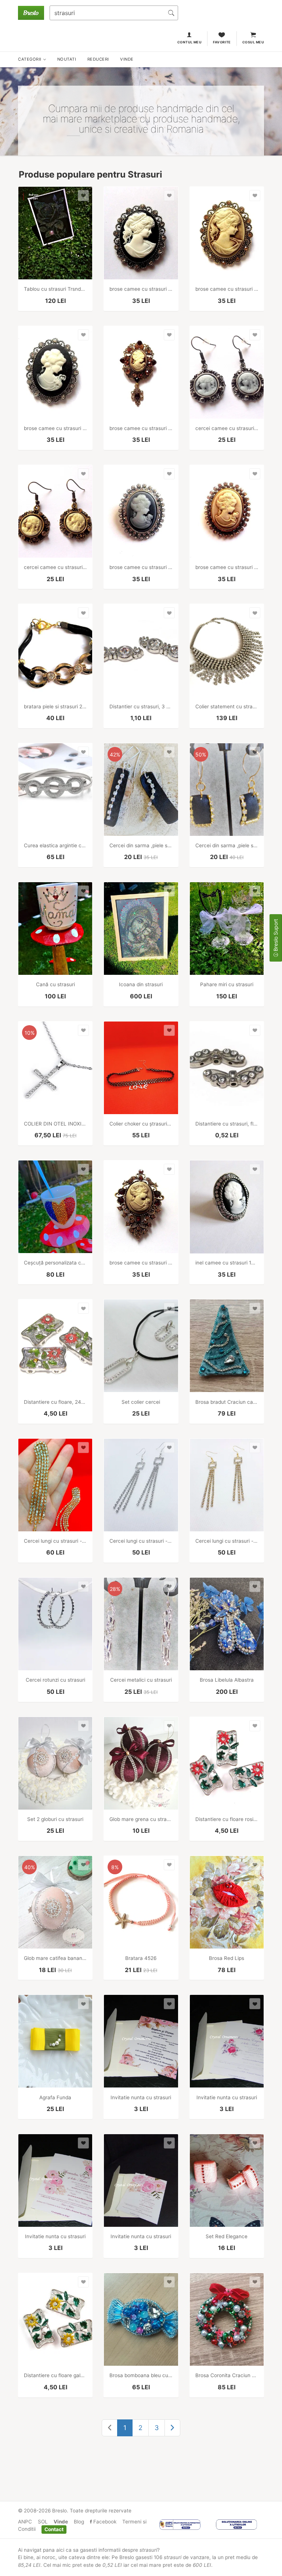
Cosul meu (253, 42)
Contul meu (190, 42)
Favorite (222, 42)
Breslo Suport (276, 936)
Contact (54, 2529)
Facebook (104, 2522)
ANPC (25, 2522)
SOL (43, 2522)
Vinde (61, 2522)
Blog (79, 2522)
